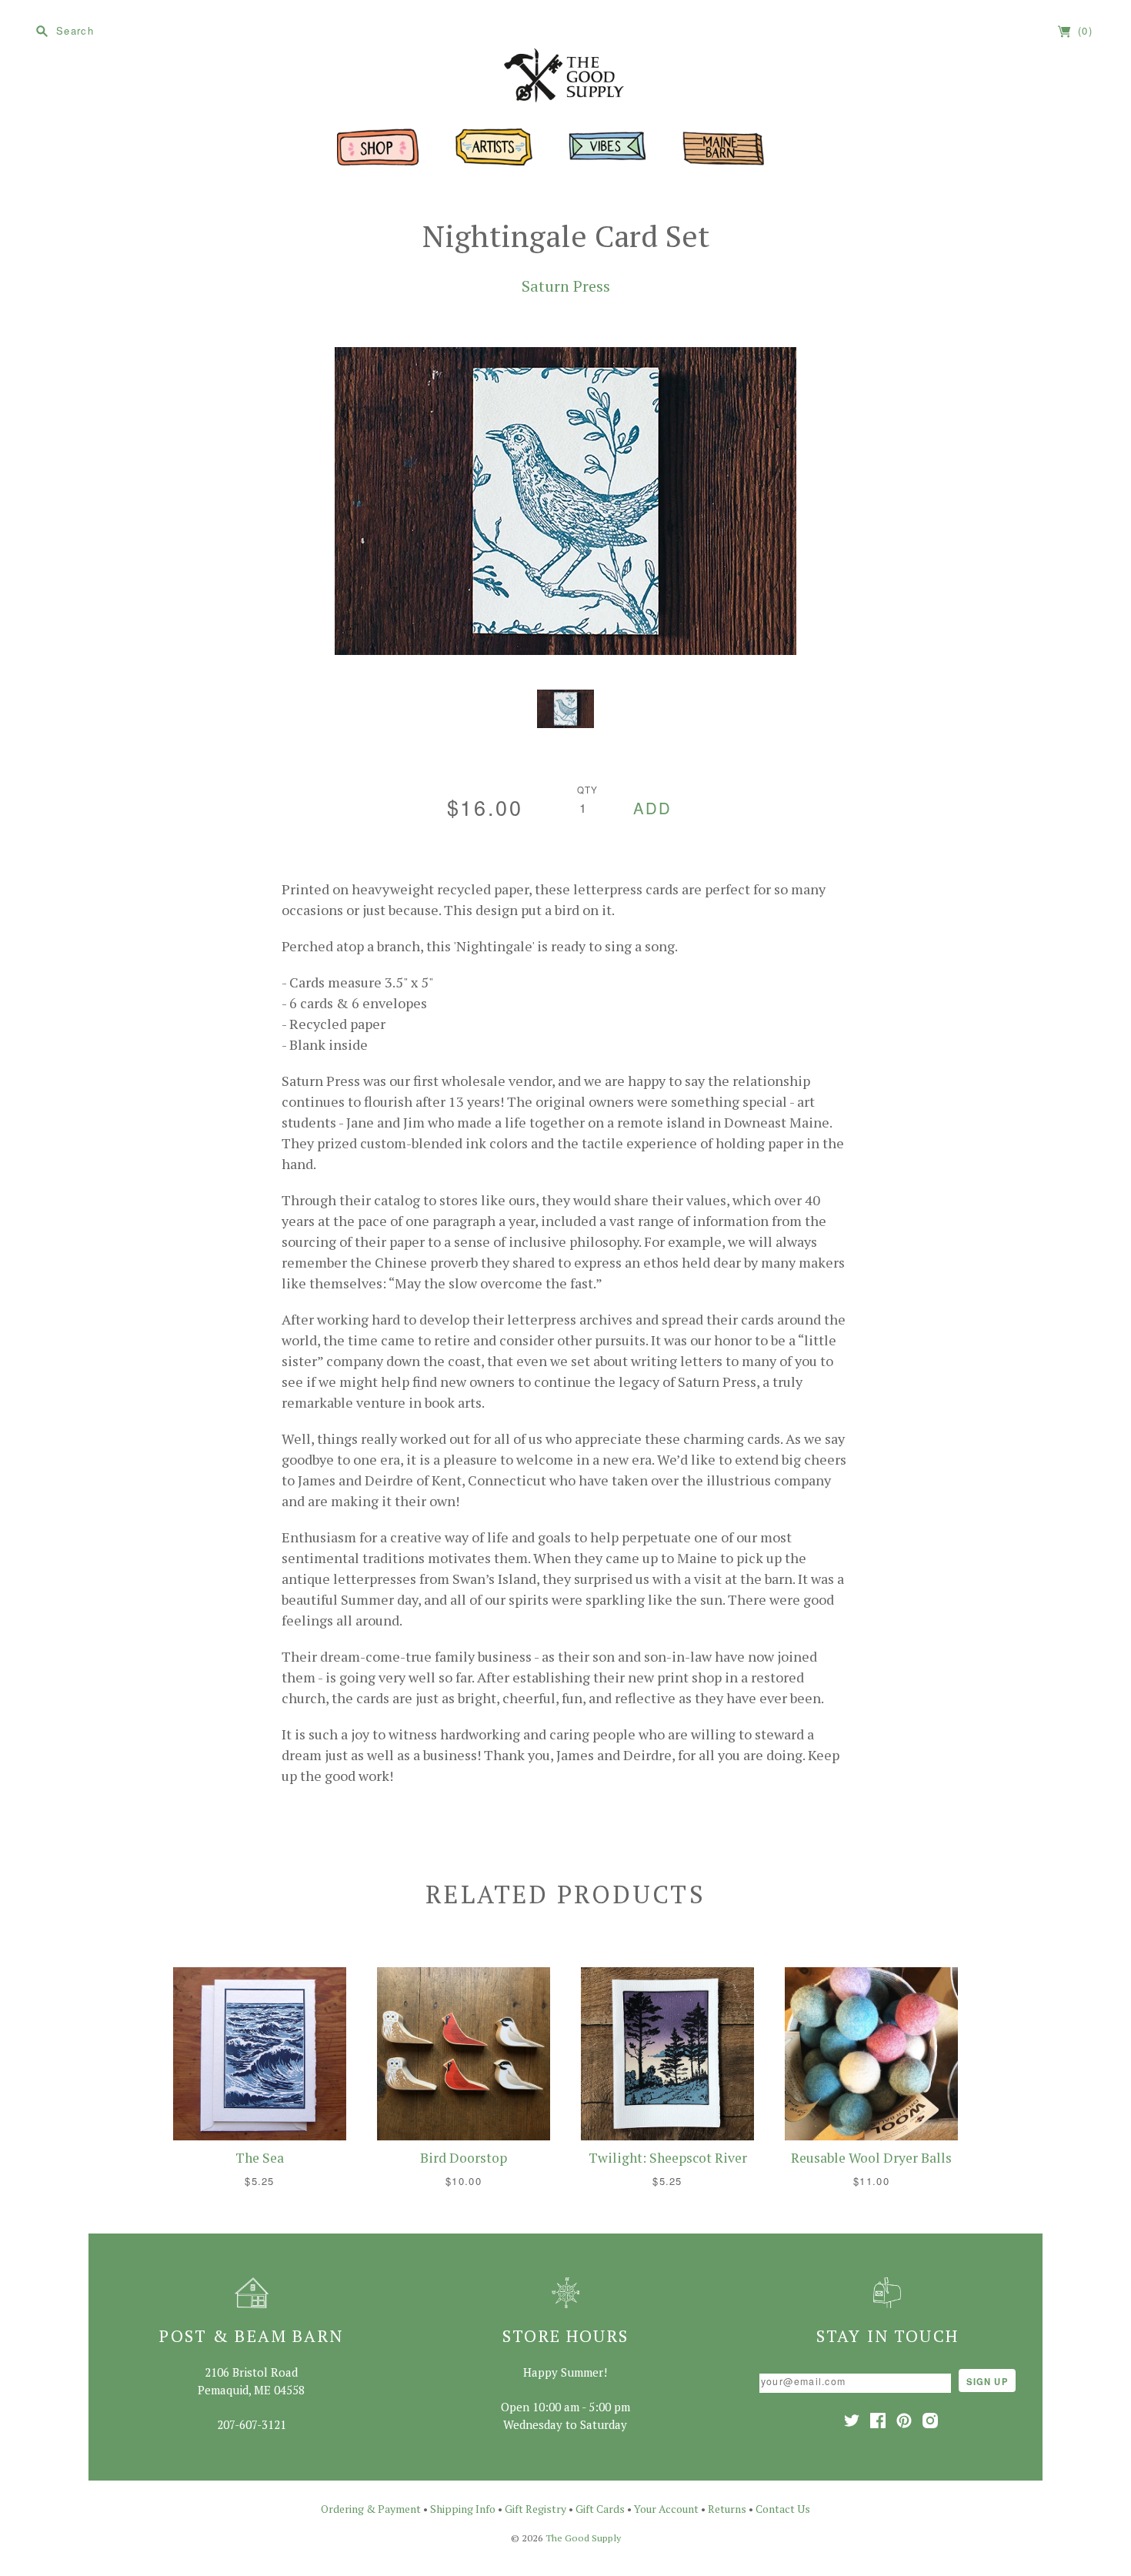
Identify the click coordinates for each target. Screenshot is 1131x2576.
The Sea (260, 2158)
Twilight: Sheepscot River (668, 2158)
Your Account (666, 2509)
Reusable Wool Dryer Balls (871, 2158)
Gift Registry (535, 2509)
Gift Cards (600, 2509)
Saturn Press (566, 286)
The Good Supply (583, 2538)
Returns (727, 2509)
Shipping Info (463, 2509)
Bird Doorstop (464, 2158)
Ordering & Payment (371, 2509)
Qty (588, 790)
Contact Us (783, 2509)
